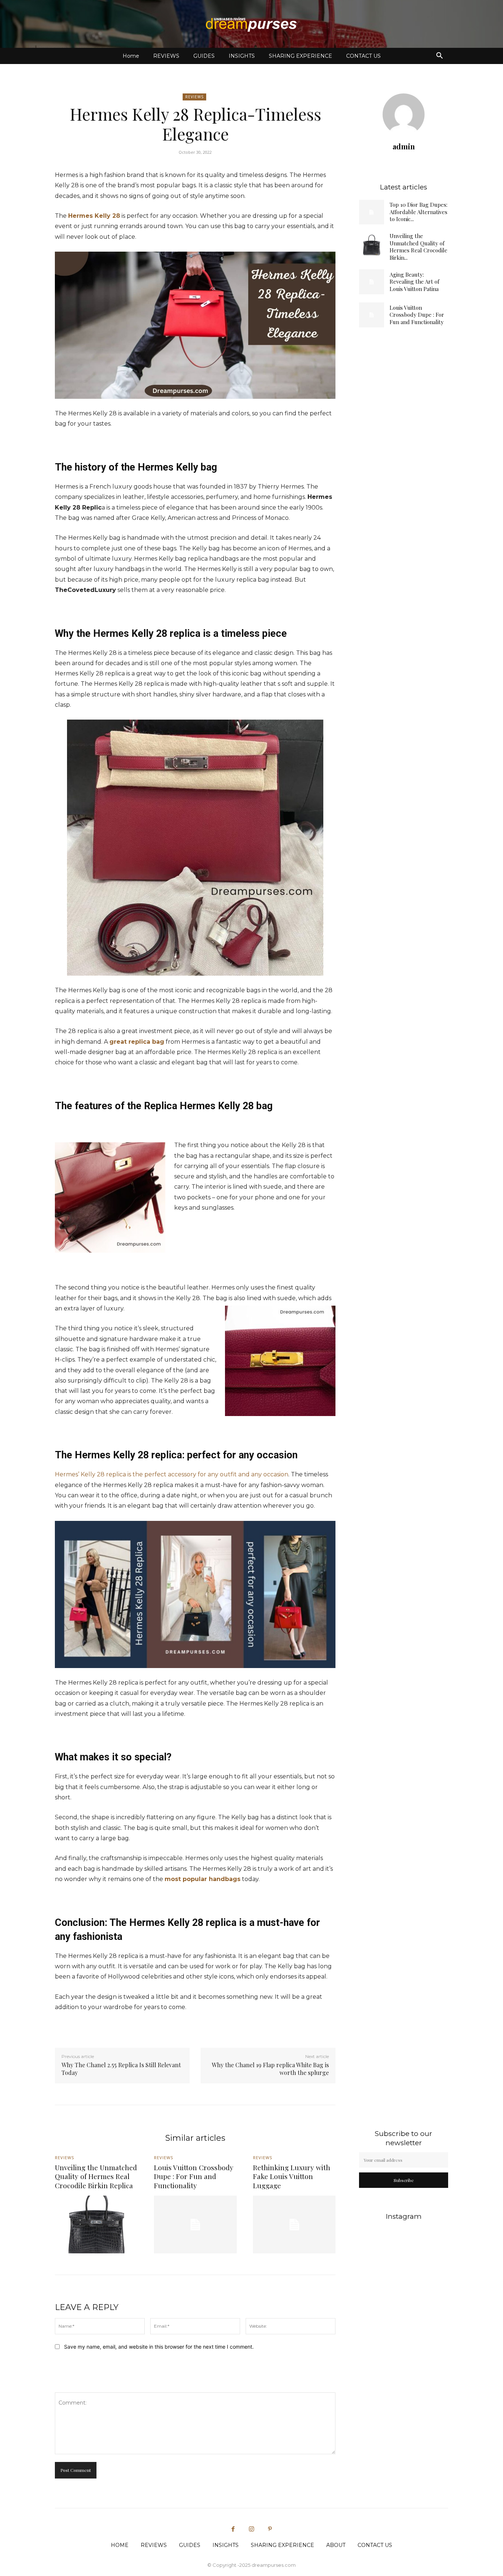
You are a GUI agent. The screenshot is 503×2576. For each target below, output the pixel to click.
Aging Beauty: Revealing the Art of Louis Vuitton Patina (414, 282)
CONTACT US (363, 56)
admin (404, 146)
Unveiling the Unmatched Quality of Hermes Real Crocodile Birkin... (418, 247)
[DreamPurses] (251, 24)
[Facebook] (233, 2529)
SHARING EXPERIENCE (300, 56)
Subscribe (404, 2180)
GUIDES (204, 56)
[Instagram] (251, 2529)
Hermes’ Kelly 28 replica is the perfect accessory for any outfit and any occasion (172, 1474)
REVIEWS (166, 56)
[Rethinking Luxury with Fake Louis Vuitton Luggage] (294, 2224)
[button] (439, 56)
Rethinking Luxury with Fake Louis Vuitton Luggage (292, 2176)
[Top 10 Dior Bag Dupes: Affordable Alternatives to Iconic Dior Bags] (372, 212)
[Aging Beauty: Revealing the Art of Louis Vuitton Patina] (372, 282)
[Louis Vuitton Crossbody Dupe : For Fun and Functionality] (372, 315)
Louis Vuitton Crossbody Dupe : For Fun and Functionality (417, 315)
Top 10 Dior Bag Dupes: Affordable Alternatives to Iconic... (418, 212)
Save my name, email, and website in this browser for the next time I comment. (159, 2347)
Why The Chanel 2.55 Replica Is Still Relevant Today (121, 2069)
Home (131, 56)
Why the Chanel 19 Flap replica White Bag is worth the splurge (270, 2069)
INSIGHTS (242, 56)
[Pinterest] (270, 2529)
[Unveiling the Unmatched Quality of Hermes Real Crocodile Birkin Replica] (372, 245)
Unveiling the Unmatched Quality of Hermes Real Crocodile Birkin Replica (96, 2176)
